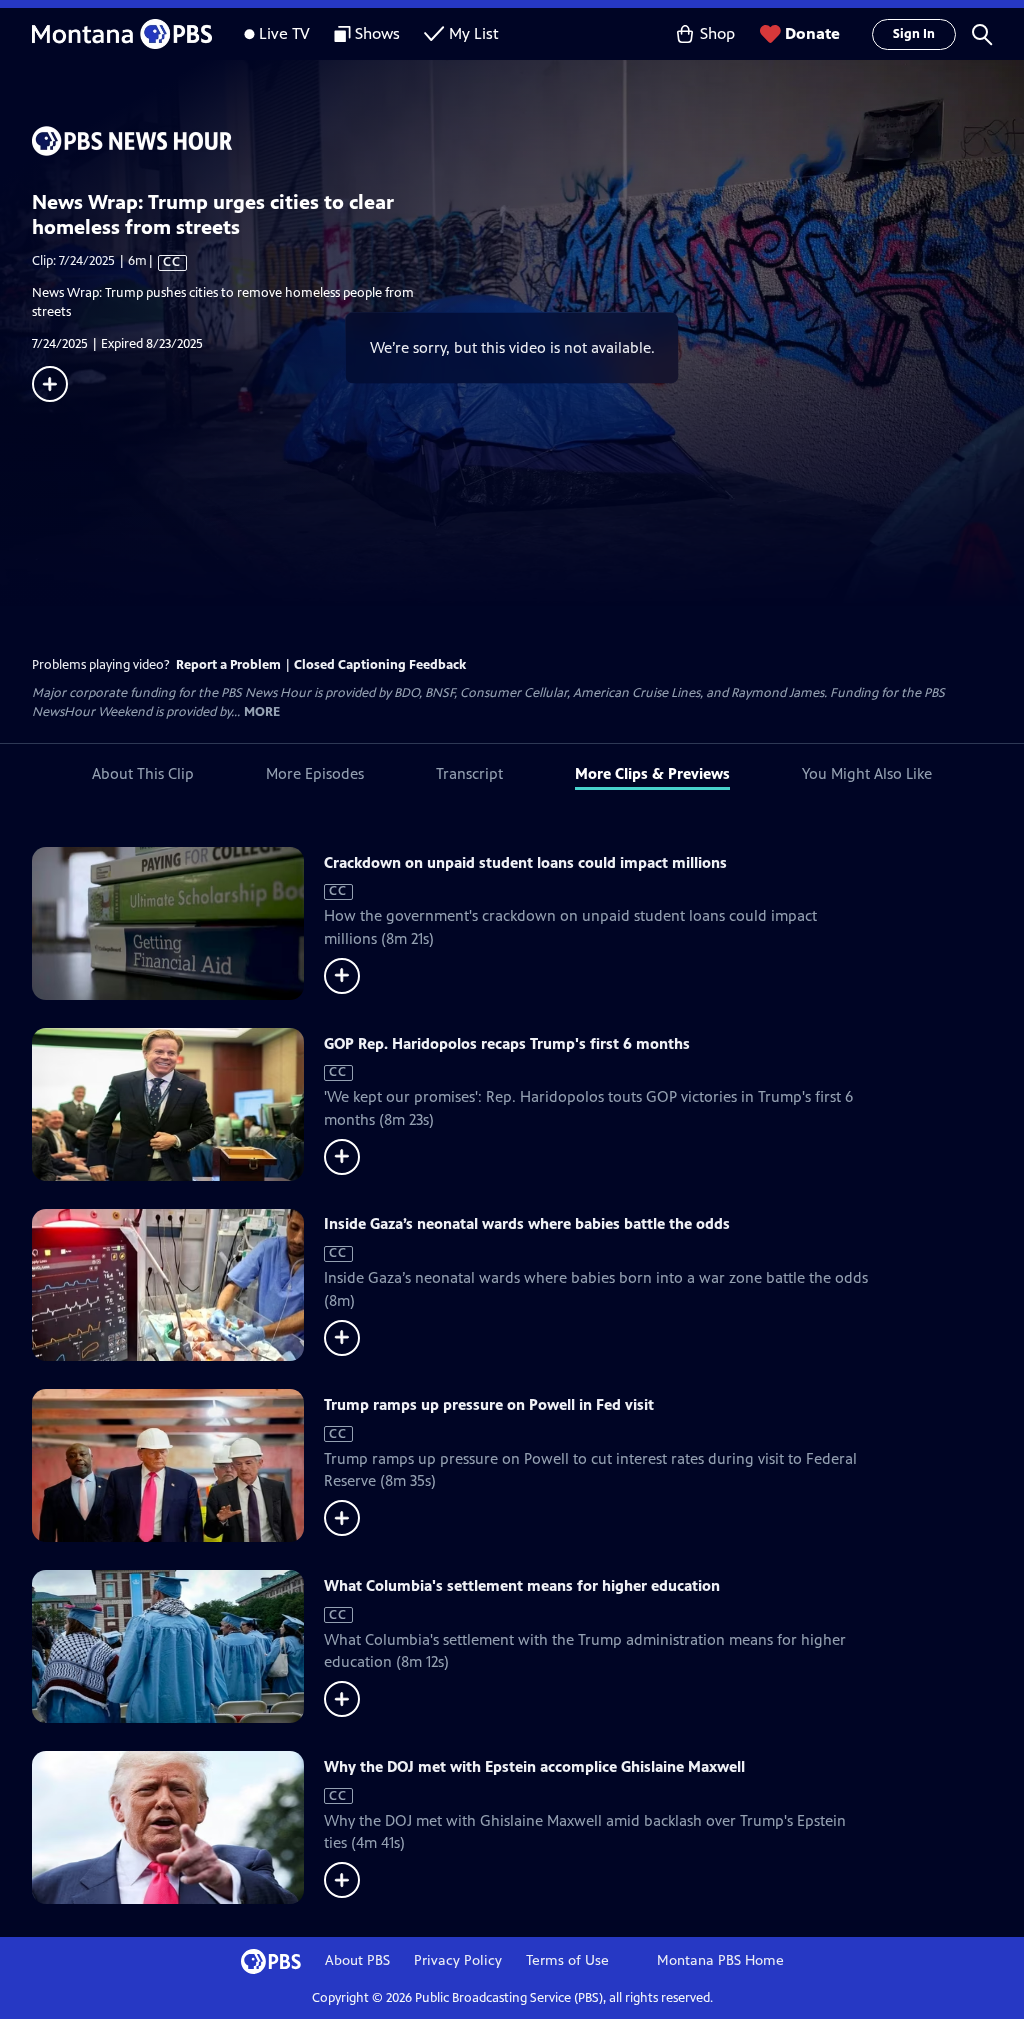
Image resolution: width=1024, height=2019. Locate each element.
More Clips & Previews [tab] (652, 773)
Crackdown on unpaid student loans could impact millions (525, 862)
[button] (982, 34)
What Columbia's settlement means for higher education (522, 1585)
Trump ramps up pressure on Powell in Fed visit (489, 1404)
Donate (812, 33)
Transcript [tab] (469, 773)
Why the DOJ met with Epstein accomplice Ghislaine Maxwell (534, 1766)
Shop (717, 33)
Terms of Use (567, 1960)
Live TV (284, 33)
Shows (377, 33)
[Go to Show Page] (528, 141)
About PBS (357, 1960)
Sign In (914, 34)
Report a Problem (228, 665)
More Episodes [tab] (315, 773)
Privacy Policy (458, 1960)
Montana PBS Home (720, 1960)
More (262, 712)
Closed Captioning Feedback (380, 665)
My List (474, 33)
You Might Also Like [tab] (867, 773)
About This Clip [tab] (143, 773)
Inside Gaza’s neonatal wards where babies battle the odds (527, 1223)
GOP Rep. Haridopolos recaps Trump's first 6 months (507, 1043)
